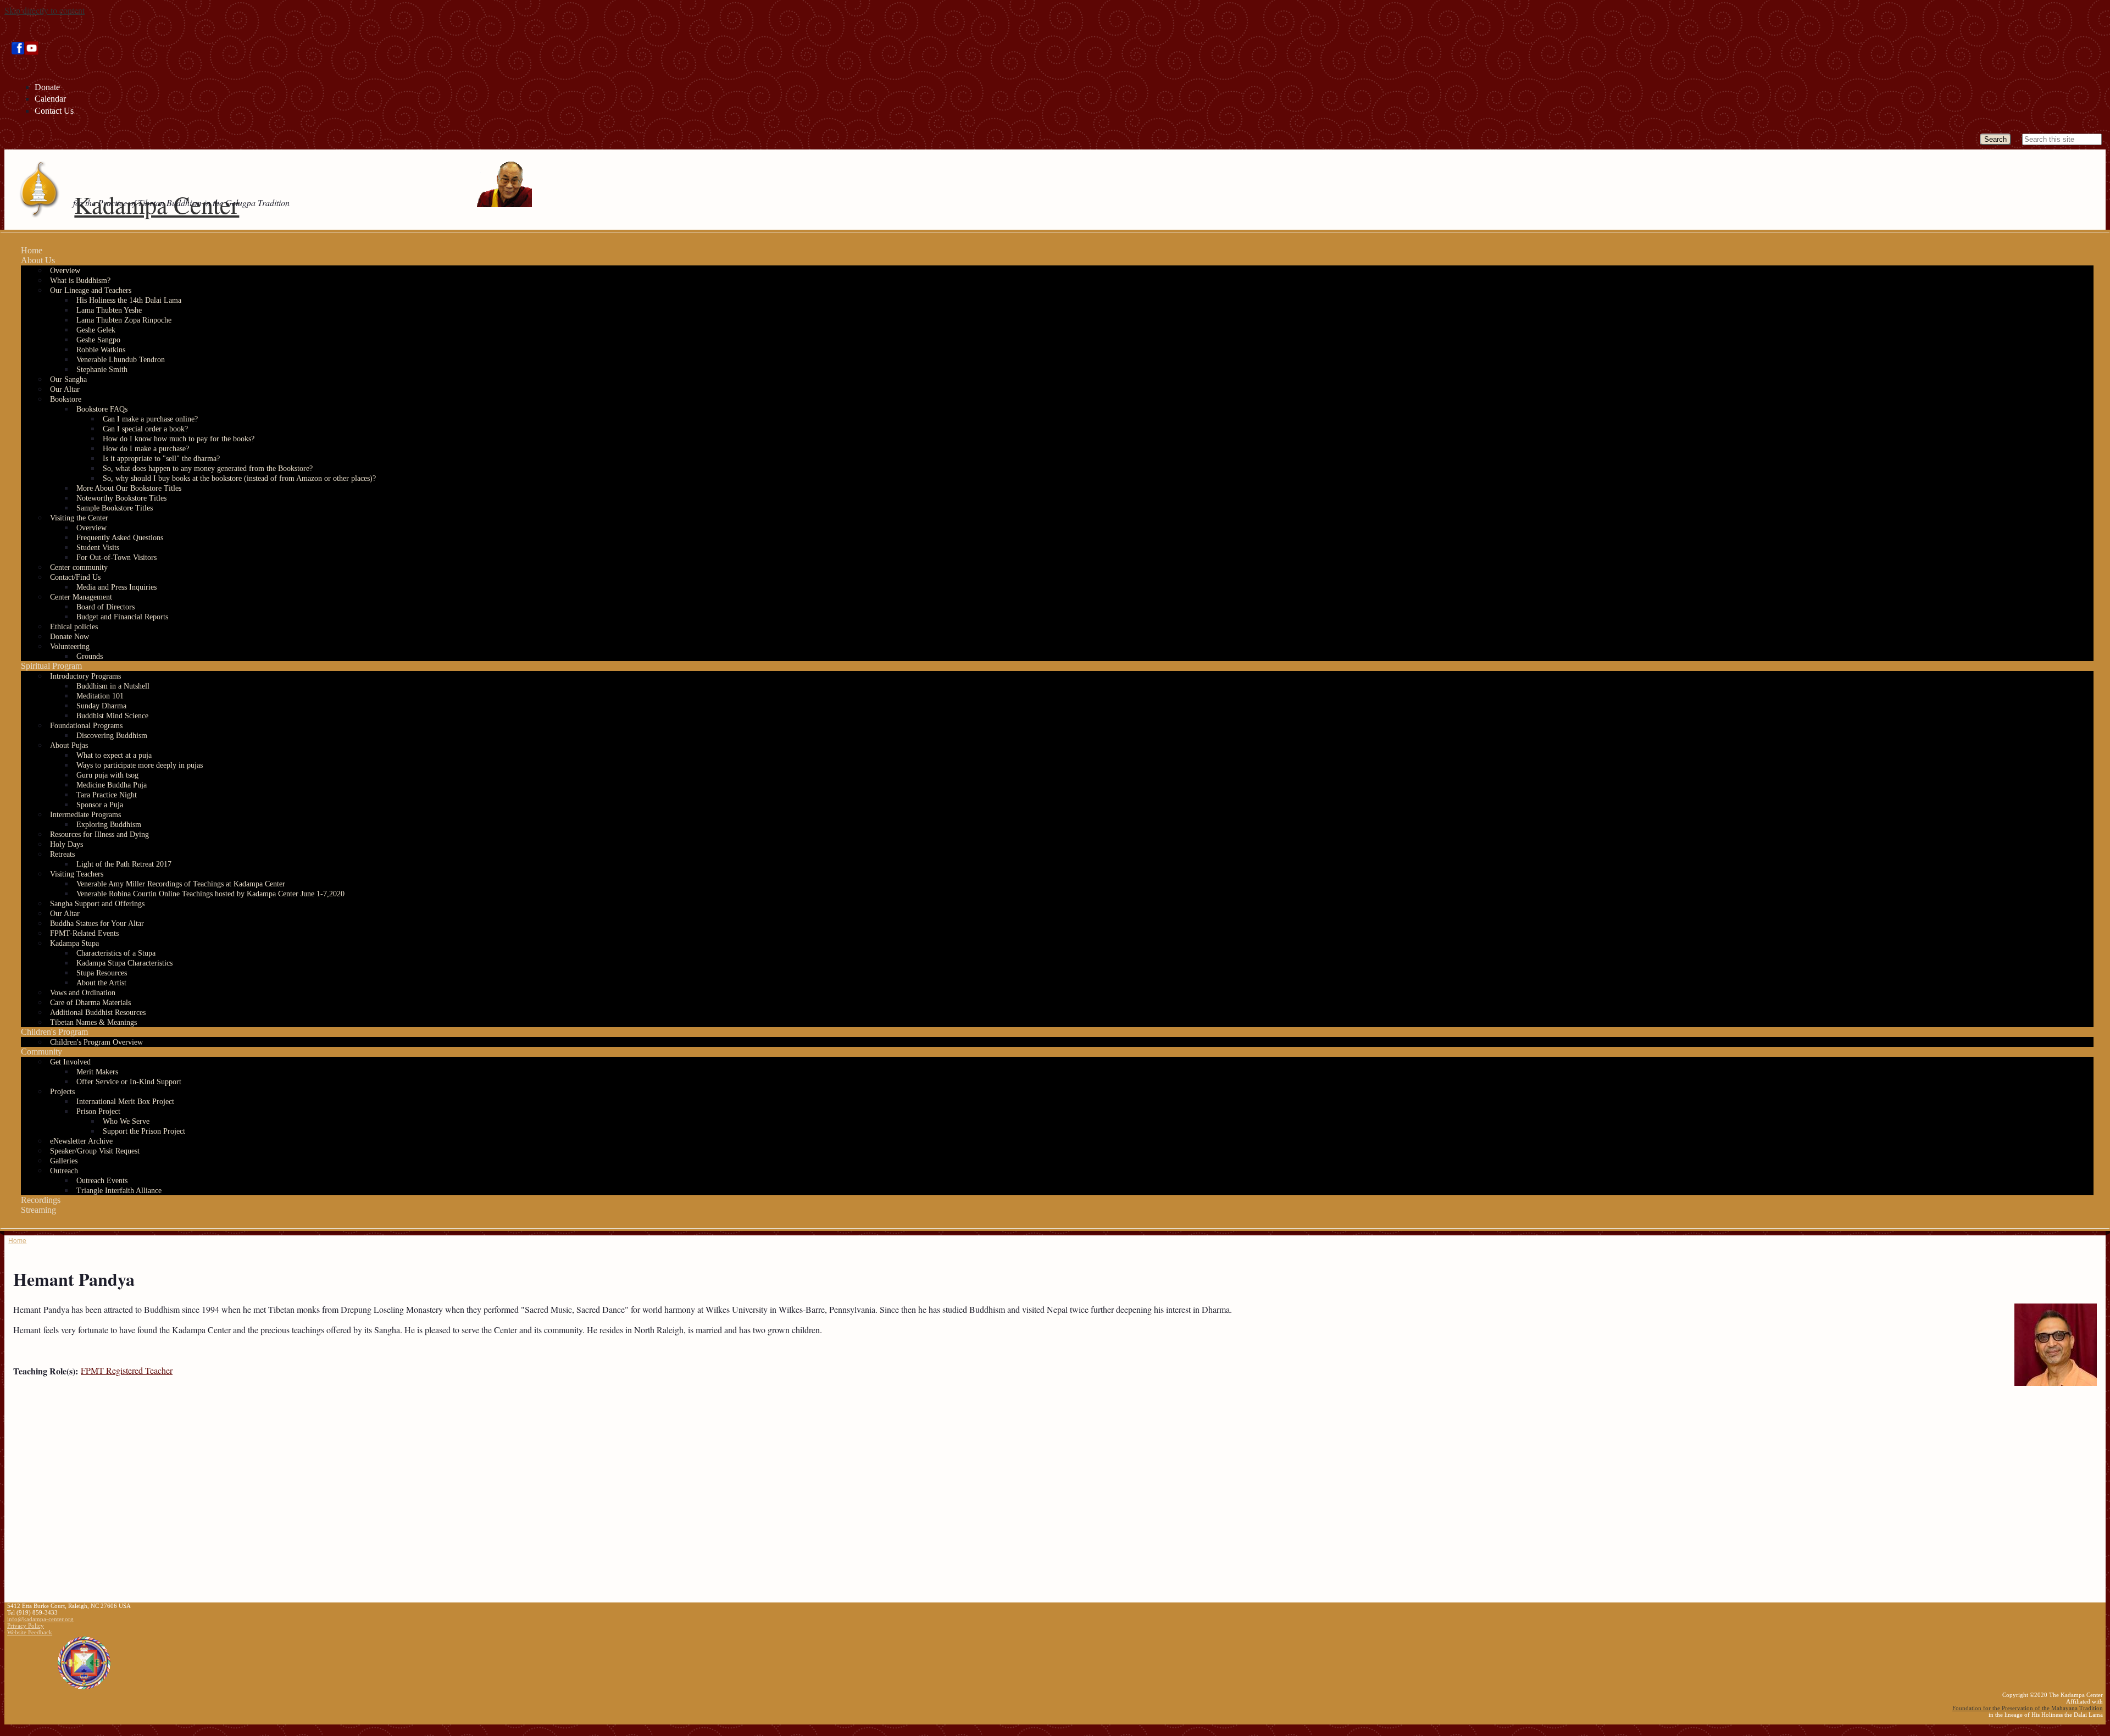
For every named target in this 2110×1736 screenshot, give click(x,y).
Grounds (90, 656)
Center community (79, 567)
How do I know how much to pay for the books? (179, 439)
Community (41, 1052)
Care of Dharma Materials (90, 1003)
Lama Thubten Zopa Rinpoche (124, 320)
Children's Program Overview (96, 1042)
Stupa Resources (102, 973)
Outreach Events (102, 1181)
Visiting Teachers (77, 874)
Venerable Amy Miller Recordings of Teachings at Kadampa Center (181, 884)
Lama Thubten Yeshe (109, 310)
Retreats (62, 854)
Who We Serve (126, 1121)
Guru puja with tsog (107, 775)
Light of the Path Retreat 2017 (124, 864)
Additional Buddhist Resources (98, 1013)
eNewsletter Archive (81, 1141)
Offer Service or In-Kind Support (129, 1082)
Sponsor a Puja (100, 805)
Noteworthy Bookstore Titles (121, 498)
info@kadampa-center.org (40, 1619)
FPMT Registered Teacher (127, 1370)
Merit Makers (97, 1072)
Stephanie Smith (102, 370)
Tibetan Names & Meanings (93, 1022)
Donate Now (70, 637)
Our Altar (65, 389)
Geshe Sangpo (98, 340)
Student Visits (98, 548)
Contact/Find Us (75, 577)
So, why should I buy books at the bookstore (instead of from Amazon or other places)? (239, 478)
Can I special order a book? (145, 429)
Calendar (50, 99)
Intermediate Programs (85, 815)
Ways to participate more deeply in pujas (140, 765)
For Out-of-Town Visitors (116, 558)
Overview (65, 271)
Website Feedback (30, 1632)
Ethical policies (74, 627)
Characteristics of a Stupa (116, 953)
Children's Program (54, 1032)
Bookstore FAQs (102, 409)
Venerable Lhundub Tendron (121, 360)
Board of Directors (105, 607)
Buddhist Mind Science (112, 716)
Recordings (41, 1200)
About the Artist (101, 983)
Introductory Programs (85, 676)
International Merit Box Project (125, 1102)
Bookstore (66, 399)
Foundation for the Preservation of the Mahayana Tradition (2028, 1708)
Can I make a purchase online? (150, 419)
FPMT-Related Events (84, 933)
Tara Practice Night (107, 795)
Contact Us (54, 111)
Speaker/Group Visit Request (95, 1151)
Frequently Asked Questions (120, 538)
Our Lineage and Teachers (91, 290)
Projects (62, 1092)
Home (32, 250)
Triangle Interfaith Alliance (119, 1191)
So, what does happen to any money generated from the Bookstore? (208, 468)
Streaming (38, 1210)
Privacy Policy (26, 1626)
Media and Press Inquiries (116, 587)
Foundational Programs (86, 726)
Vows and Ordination (83, 993)
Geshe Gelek (96, 330)
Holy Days (66, 844)
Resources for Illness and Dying (99, 834)
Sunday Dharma (101, 706)
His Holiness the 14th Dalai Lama (129, 300)
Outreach (64, 1171)
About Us (38, 260)
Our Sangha (68, 379)
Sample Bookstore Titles (115, 508)
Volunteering (70, 647)
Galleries (64, 1161)
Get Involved (70, 1062)
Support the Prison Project (144, 1131)
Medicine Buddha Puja (112, 785)
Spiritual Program (51, 666)
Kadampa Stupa (74, 943)
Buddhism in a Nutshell (113, 686)
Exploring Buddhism (109, 825)
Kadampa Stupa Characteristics (124, 963)
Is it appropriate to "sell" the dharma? (161, 459)
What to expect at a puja (114, 755)
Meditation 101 (100, 696)
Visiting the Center (79, 518)
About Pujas (69, 745)
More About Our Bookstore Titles (129, 488)
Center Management (81, 597)
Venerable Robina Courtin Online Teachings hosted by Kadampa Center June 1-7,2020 (210, 894)
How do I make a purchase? (146, 449)
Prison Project (98, 1111)
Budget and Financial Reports (122, 617)
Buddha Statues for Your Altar (97, 924)
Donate (47, 87)
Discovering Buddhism (112, 736)
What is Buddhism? (80, 281)
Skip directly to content (45, 10)
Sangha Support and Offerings (97, 904)
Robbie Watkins (101, 350)
